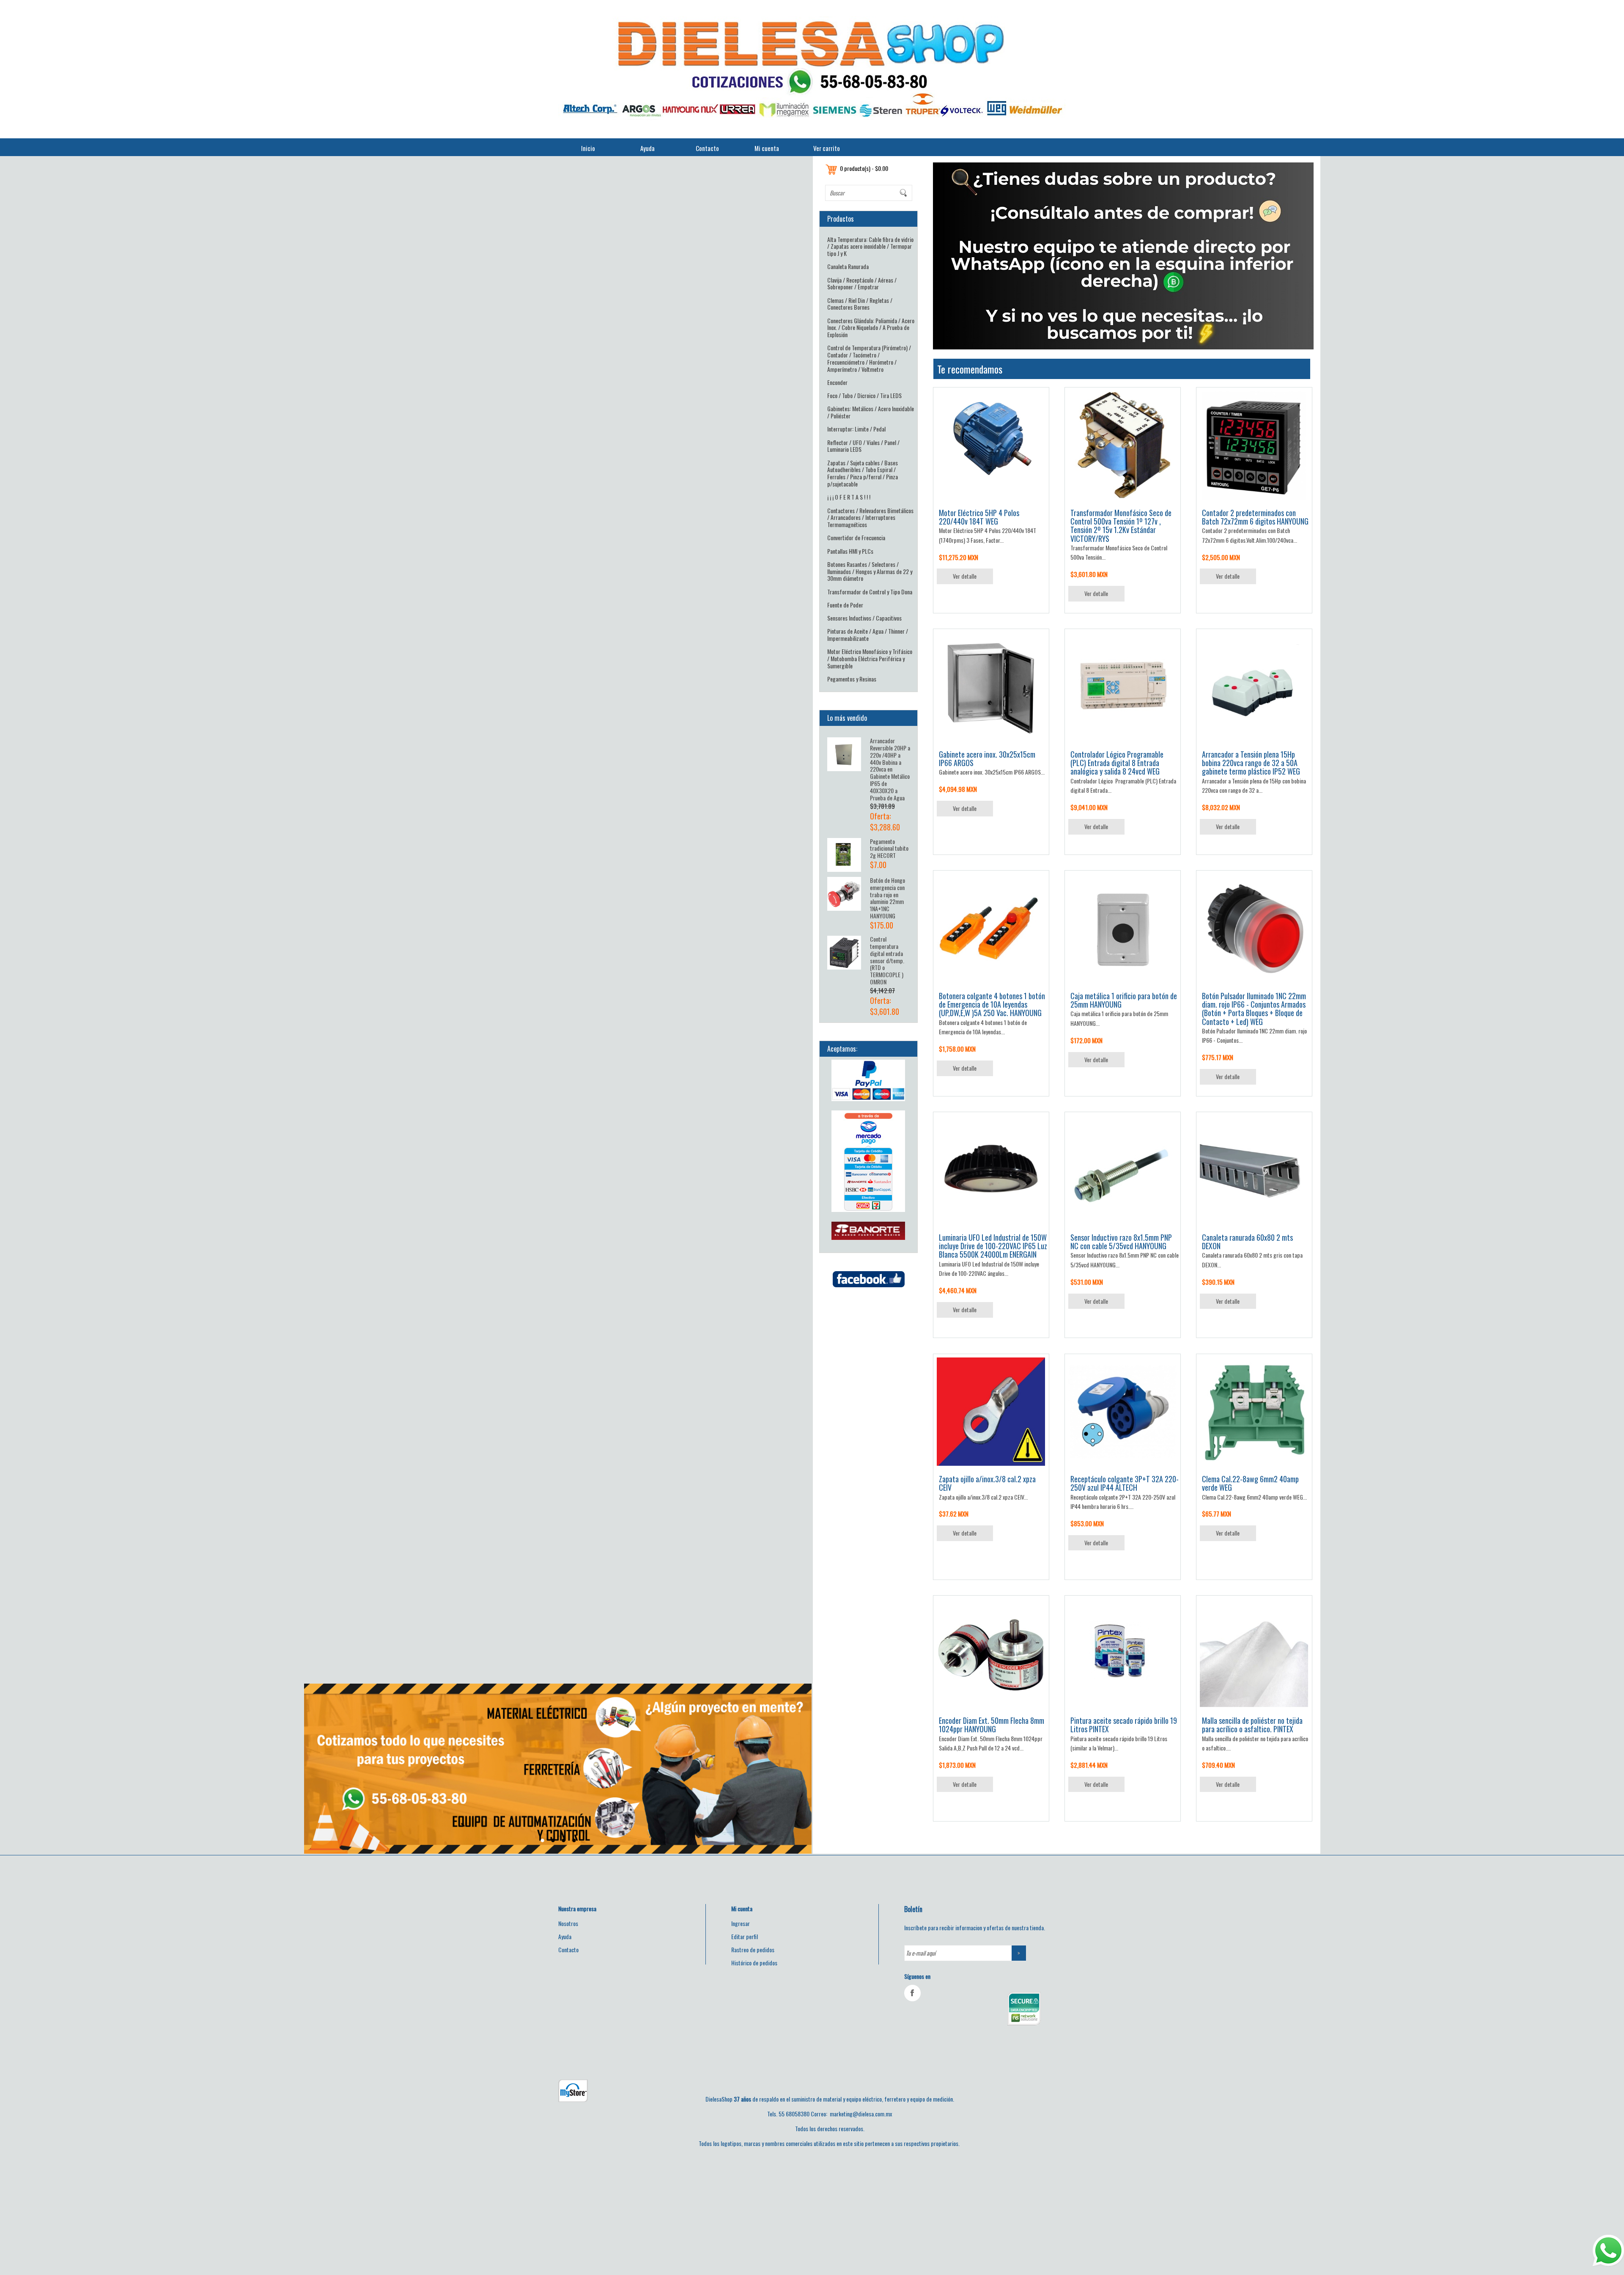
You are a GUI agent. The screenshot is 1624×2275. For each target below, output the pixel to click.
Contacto (707, 148)
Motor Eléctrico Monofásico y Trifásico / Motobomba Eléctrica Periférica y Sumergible (870, 658)
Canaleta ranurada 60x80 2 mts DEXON (1247, 1242)
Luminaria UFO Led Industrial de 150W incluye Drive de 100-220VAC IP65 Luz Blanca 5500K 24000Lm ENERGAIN (993, 1246)
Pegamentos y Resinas (852, 679)
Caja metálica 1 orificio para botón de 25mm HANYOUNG (1124, 1000)
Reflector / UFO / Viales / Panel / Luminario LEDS (863, 446)
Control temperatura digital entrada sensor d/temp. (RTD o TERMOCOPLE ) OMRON (887, 960)
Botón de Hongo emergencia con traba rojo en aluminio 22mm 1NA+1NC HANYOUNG (887, 898)
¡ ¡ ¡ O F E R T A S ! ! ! (849, 497)
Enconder (837, 382)
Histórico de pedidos (754, 1963)
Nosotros (568, 1923)
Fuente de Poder (845, 605)
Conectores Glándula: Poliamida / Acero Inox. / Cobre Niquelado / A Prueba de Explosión (871, 328)
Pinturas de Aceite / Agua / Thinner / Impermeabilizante (868, 635)
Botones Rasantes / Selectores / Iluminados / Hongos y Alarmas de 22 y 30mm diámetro (870, 571)
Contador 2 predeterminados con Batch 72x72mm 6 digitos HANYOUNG (1255, 517)
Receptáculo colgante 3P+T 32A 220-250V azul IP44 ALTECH (1125, 1483)
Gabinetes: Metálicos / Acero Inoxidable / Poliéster (871, 412)
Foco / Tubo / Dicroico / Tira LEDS (864, 395)
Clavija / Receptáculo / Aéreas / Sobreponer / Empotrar (862, 283)
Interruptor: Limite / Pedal (856, 429)
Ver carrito (827, 148)
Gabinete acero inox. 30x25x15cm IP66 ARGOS (987, 758)
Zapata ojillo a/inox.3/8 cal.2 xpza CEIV (987, 1483)
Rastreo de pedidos (753, 1949)
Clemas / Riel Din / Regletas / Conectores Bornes (860, 304)
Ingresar (741, 1923)
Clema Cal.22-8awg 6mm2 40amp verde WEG (1250, 1483)
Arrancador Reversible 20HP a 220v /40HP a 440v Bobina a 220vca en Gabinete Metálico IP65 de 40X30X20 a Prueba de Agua (890, 769)
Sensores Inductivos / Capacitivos (864, 618)
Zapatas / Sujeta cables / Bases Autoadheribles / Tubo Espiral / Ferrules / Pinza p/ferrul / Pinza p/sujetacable (863, 473)
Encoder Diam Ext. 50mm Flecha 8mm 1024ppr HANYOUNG (992, 1725)
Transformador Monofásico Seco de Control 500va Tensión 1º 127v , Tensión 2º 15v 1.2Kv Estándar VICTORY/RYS (1121, 526)
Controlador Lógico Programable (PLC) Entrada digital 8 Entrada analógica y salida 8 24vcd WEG (1117, 763)
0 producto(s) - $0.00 (864, 168)
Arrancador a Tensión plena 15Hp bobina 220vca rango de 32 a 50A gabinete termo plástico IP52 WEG (1251, 763)
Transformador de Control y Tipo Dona (870, 592)
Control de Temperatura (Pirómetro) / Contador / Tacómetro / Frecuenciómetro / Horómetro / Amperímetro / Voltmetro (869, 358)
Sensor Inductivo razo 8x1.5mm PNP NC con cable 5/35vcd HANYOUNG (1121, 1242)
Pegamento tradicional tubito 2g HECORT (889, 848)
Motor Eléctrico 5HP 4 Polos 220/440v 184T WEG (979, 517)
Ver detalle (965, 576)
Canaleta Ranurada (848, 266)
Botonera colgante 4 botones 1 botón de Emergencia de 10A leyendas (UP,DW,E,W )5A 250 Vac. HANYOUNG (992, 1004)
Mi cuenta (767, 148)
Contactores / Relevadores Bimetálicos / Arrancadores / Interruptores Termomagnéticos (870, 518)
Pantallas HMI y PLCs (850, 551)
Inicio (588, 148)
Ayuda (647, 148)
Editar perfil (745, 1936)
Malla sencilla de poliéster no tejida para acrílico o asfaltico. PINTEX (1252, 1725)
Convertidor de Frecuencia (856, 537)
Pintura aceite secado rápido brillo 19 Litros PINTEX (1124, 1725)
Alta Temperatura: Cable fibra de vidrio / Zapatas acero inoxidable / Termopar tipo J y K (870, 246)
